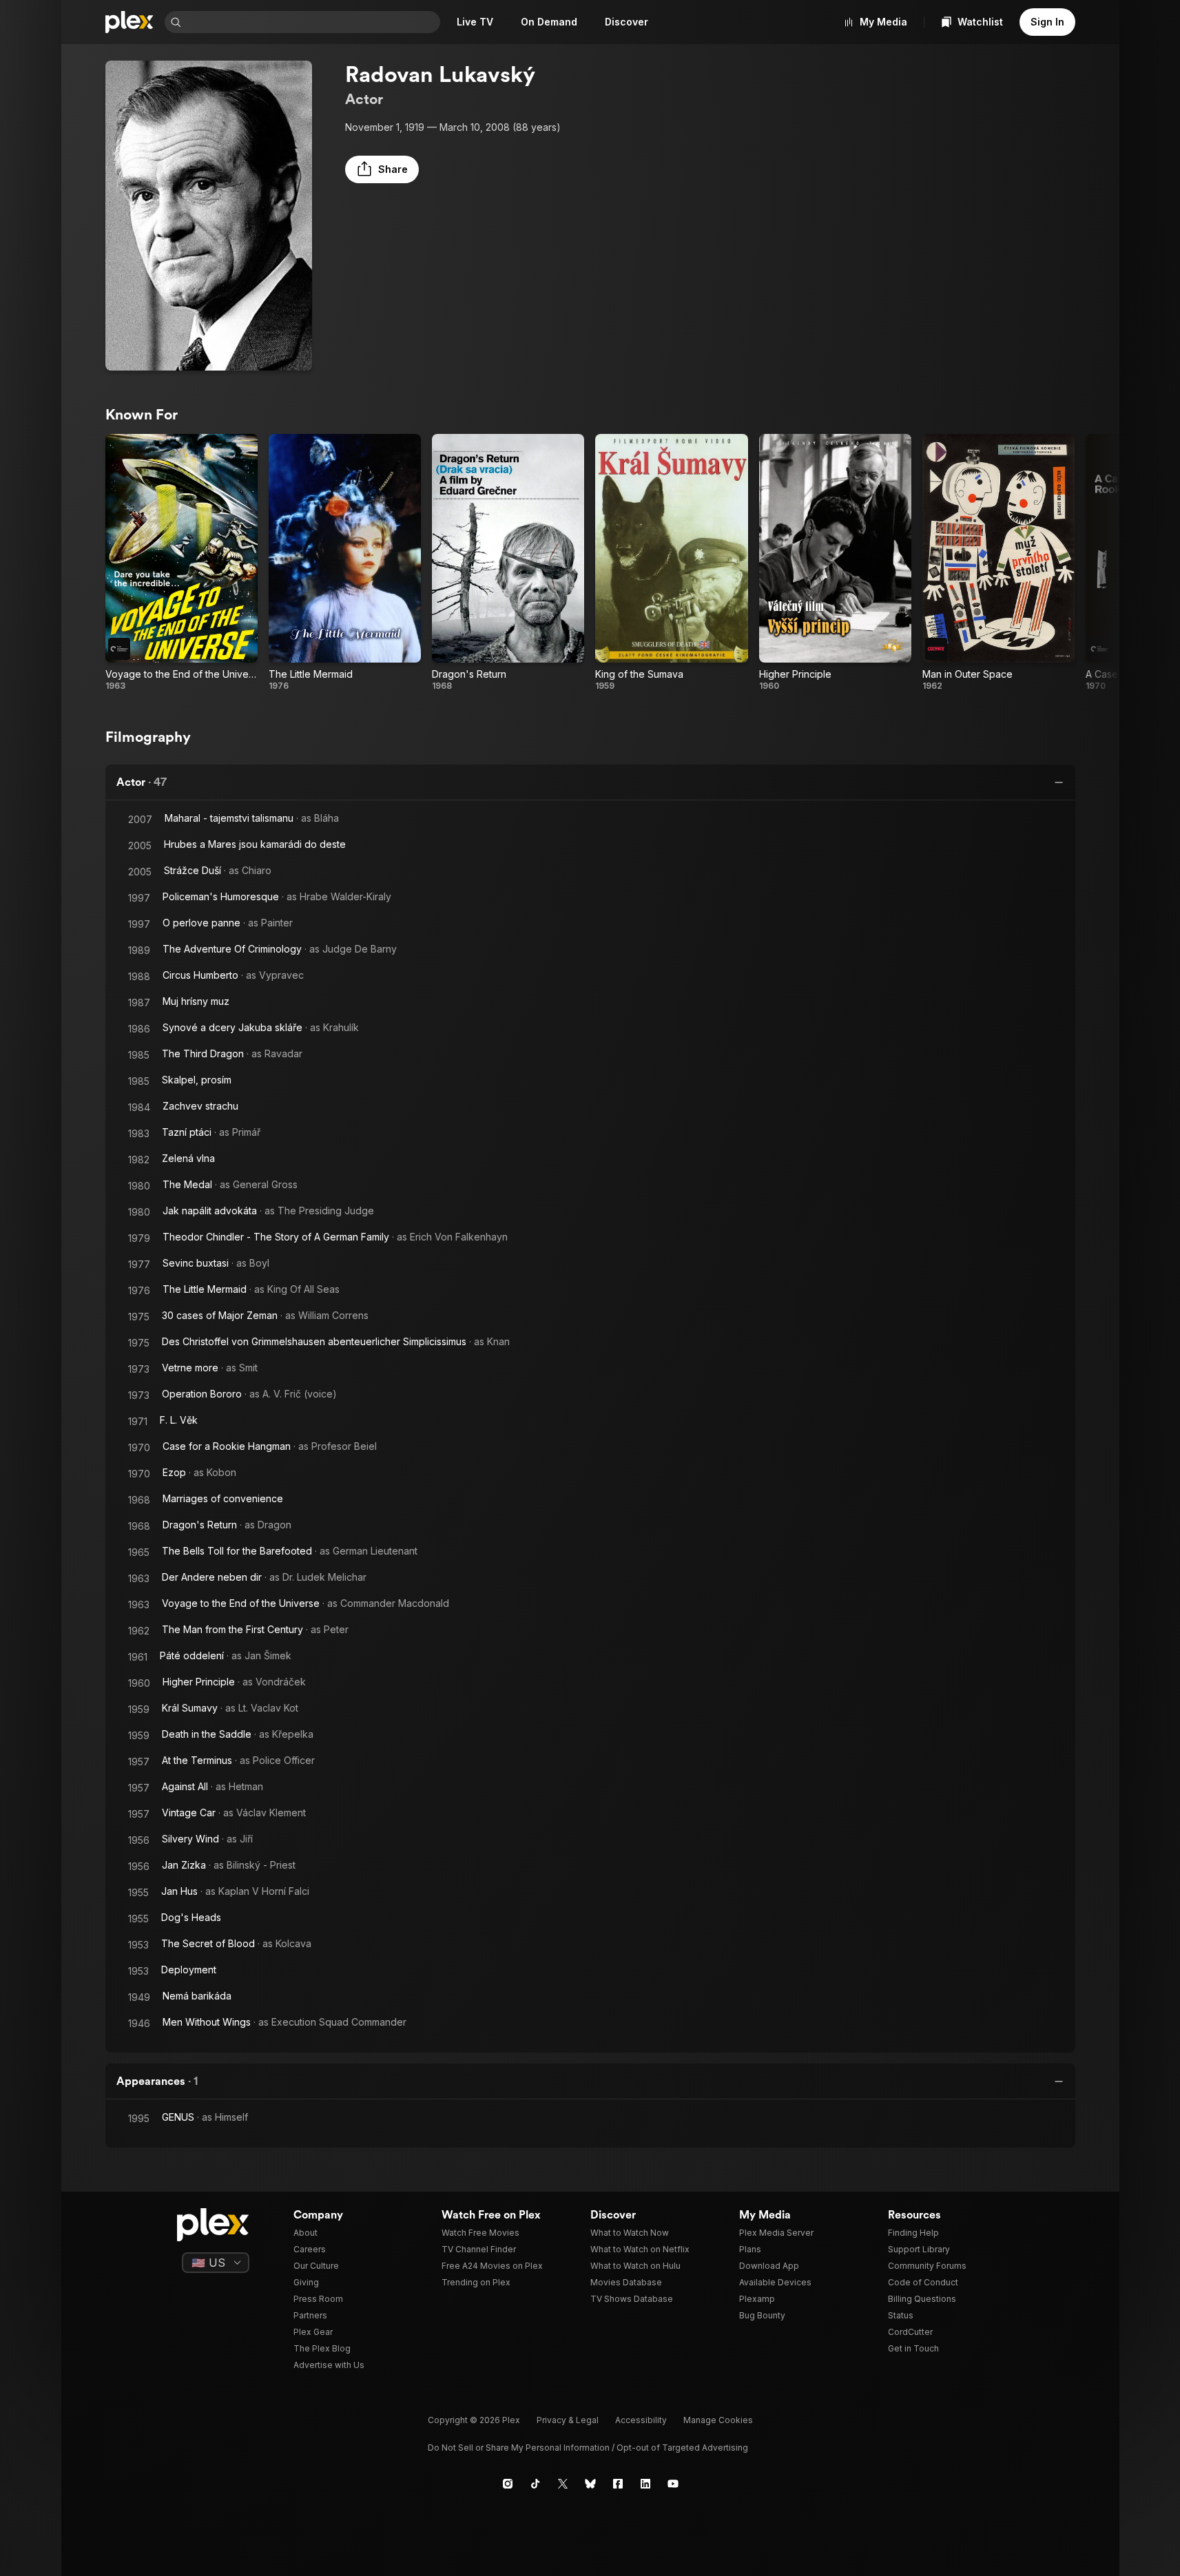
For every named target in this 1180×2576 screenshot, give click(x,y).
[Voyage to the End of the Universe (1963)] (182, 563)
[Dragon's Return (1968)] (508, 563)
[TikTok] (535, 2484)
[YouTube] (673, 2484)
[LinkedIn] (645, 2484)
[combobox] (312, 22)
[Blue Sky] (590, 2484)
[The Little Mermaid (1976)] (345, 563)
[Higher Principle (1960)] (835, 563)
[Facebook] (618, 2484)
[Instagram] (508, 2484)
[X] (563, 2484)
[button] (382, 169)
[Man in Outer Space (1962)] (998, 563)
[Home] (130, 22)
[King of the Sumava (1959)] (671, 563)
